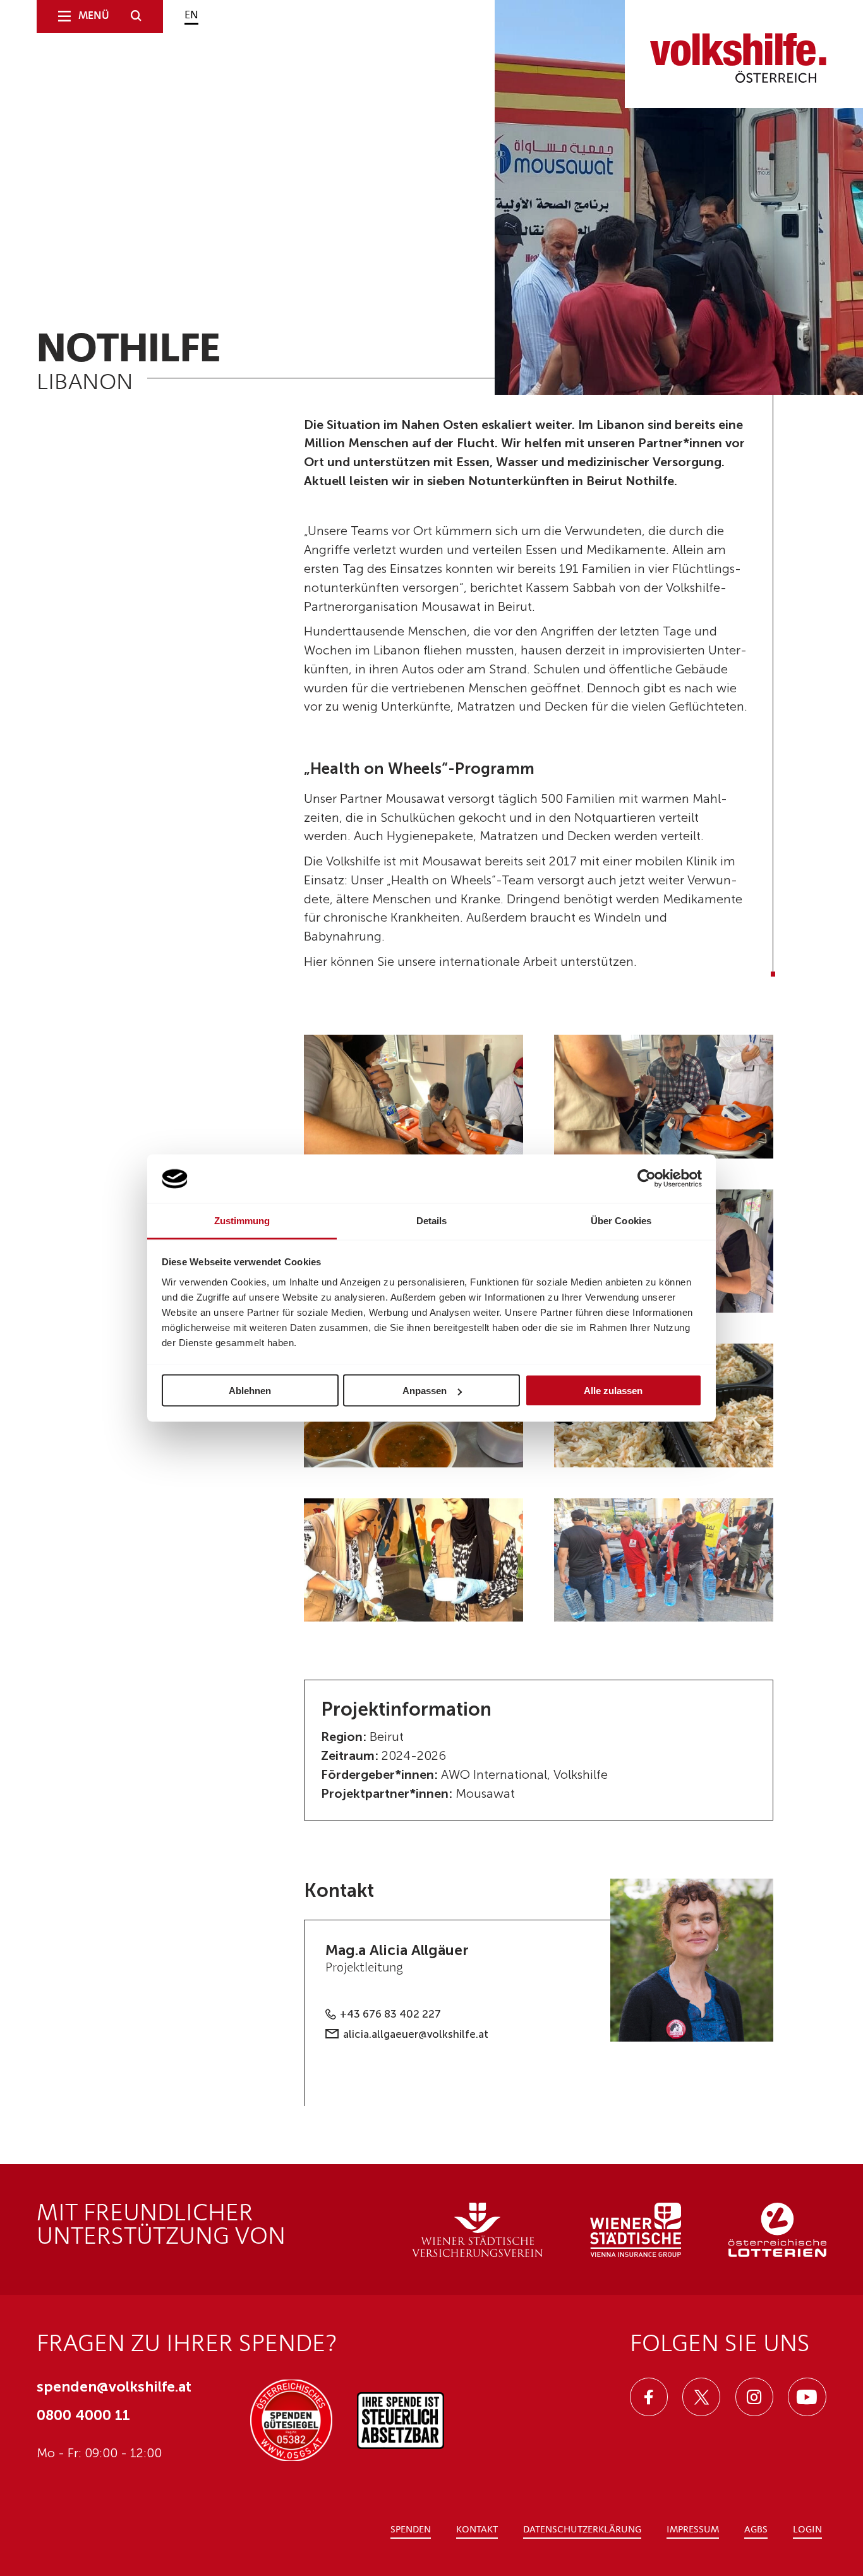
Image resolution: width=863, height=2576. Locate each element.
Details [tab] (432, 1220)
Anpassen (425, 1391)
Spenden (411, 2530)
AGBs (756, 2530)
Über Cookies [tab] (621, 1220)
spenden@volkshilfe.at (114, 2386)
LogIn (807, 2530)
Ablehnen (250, 1391)
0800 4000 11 (83, 2415)
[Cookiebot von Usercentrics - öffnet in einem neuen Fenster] (647, 1179)
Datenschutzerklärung (582, 2530)
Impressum (693, 2530)
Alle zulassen (613, 1391)
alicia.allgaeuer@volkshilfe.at (416, 2034)
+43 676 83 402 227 (390, 2014)
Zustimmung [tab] (242, 1220)
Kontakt (477, 2530)
